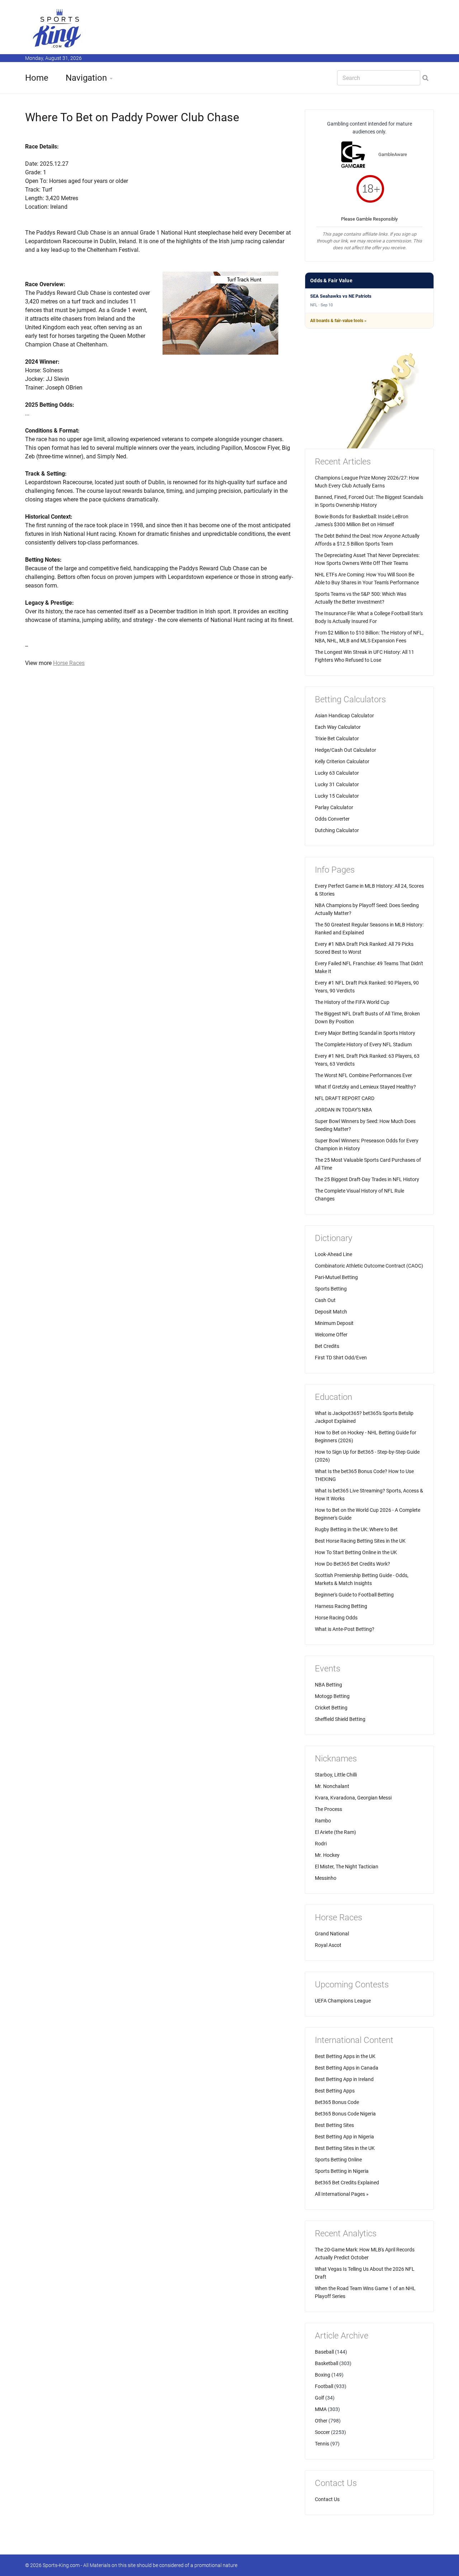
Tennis (322, 2444)
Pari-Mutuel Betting (336, 1277)
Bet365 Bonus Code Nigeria (345, 2114)
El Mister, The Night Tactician (347, 1867)
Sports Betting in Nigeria (342, 2171)
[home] (57, 28)
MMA (321, 2409)
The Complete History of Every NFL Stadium (363, 1044)
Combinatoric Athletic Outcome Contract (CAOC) (369, 1266)
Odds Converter (332, 819)
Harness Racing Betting (341, 1606)
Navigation (86, 78)
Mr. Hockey (327, 1855)
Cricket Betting (331, 1708)
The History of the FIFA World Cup (352, 1002)
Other (321, 2421)
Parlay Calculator (334, 807)
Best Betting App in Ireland (344, 2079)
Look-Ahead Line (333, 1254)
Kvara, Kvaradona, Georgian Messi (353, 1798)
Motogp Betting (332, 1696)
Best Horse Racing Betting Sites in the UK (360, 1541)
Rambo (323, 1821)
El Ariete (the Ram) (335, 1832)
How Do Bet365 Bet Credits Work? (352, 1564)
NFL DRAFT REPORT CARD (345, 1098)
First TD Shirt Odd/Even (341, 1358)
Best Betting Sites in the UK (345, 2148)
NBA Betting (328, 1685)
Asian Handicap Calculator (344, 716)
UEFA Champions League (343, 2001)
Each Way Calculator (338, 727)
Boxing (323, 2375)
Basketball (326, 2363)
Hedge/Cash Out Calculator (346, 750)
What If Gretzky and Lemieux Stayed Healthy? (365, 1087)
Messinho (326, 1878)
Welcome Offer (331, 1335)
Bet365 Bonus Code (337, 2102)
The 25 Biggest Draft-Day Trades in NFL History (367, 1179)
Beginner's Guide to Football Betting (354, 1595)
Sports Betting (331, 1289)
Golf (320, 2398)
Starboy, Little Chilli (336, 1775)
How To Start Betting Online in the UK (356, 1552)
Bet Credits (327, 1346)
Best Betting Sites (334, 2125)
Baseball (324, 2352)
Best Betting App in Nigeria (344, 2137)
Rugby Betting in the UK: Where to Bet (356, 1529)
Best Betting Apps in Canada (347, 2068)
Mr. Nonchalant (332, 1786)
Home (37, 78)
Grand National (332, 1934)
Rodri (321, 1844)
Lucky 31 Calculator (337, 784)
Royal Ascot (328, 1945)
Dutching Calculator (337, 830)
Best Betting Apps (335, 2091)
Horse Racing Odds (336, 1618)
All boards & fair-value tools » (338, 321)
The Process (328, 1809)
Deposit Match (331, 1312)
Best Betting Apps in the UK (345, 2056)
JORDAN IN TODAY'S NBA (343, 1110)
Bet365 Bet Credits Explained (347, 2183)
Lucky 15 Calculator (337, 796)
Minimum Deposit (334, 1323)
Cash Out (325, 1300)
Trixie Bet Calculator (337, 739)
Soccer (322, 2432)
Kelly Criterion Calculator (342, 761)
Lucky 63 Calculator (337, 773)
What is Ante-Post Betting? (345, 1629)
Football (324, 2386)
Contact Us (327, 2499)
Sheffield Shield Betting (340, 1719)
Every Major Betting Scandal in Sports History (365, 1033)
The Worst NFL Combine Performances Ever (363, 1075)
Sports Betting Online (338, 2160)
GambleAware (393, 154)
